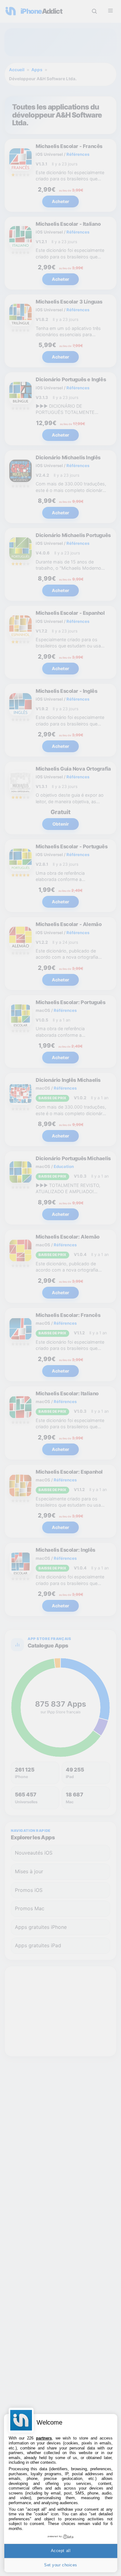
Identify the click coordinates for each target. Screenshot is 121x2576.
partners (44, 2438)
